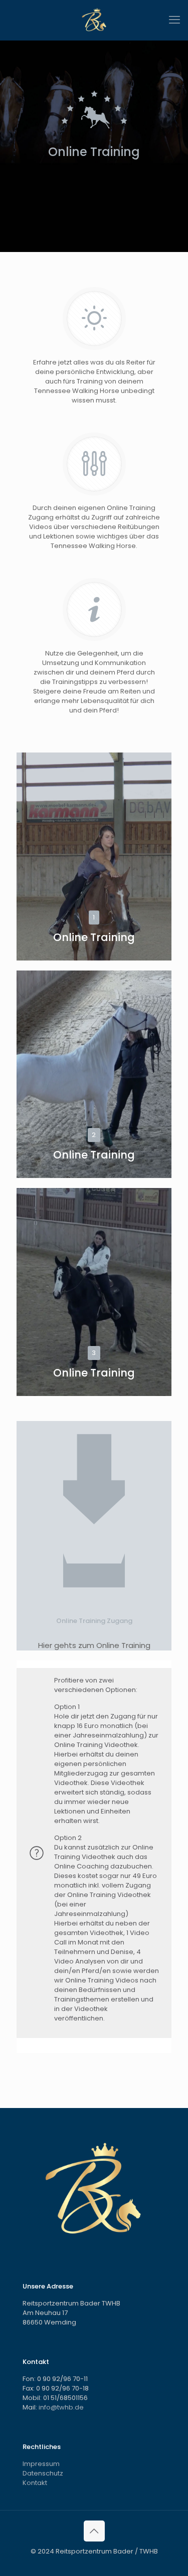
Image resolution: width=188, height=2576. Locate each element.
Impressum (41, 2464)
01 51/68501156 (65, 2398)
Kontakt (35, 2483)
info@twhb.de (61, 2407)
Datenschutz (43, 2473)
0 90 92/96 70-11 (62, 2379)
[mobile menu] (174, 20)
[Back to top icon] (94, 2531)
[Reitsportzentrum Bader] (94, 20)
